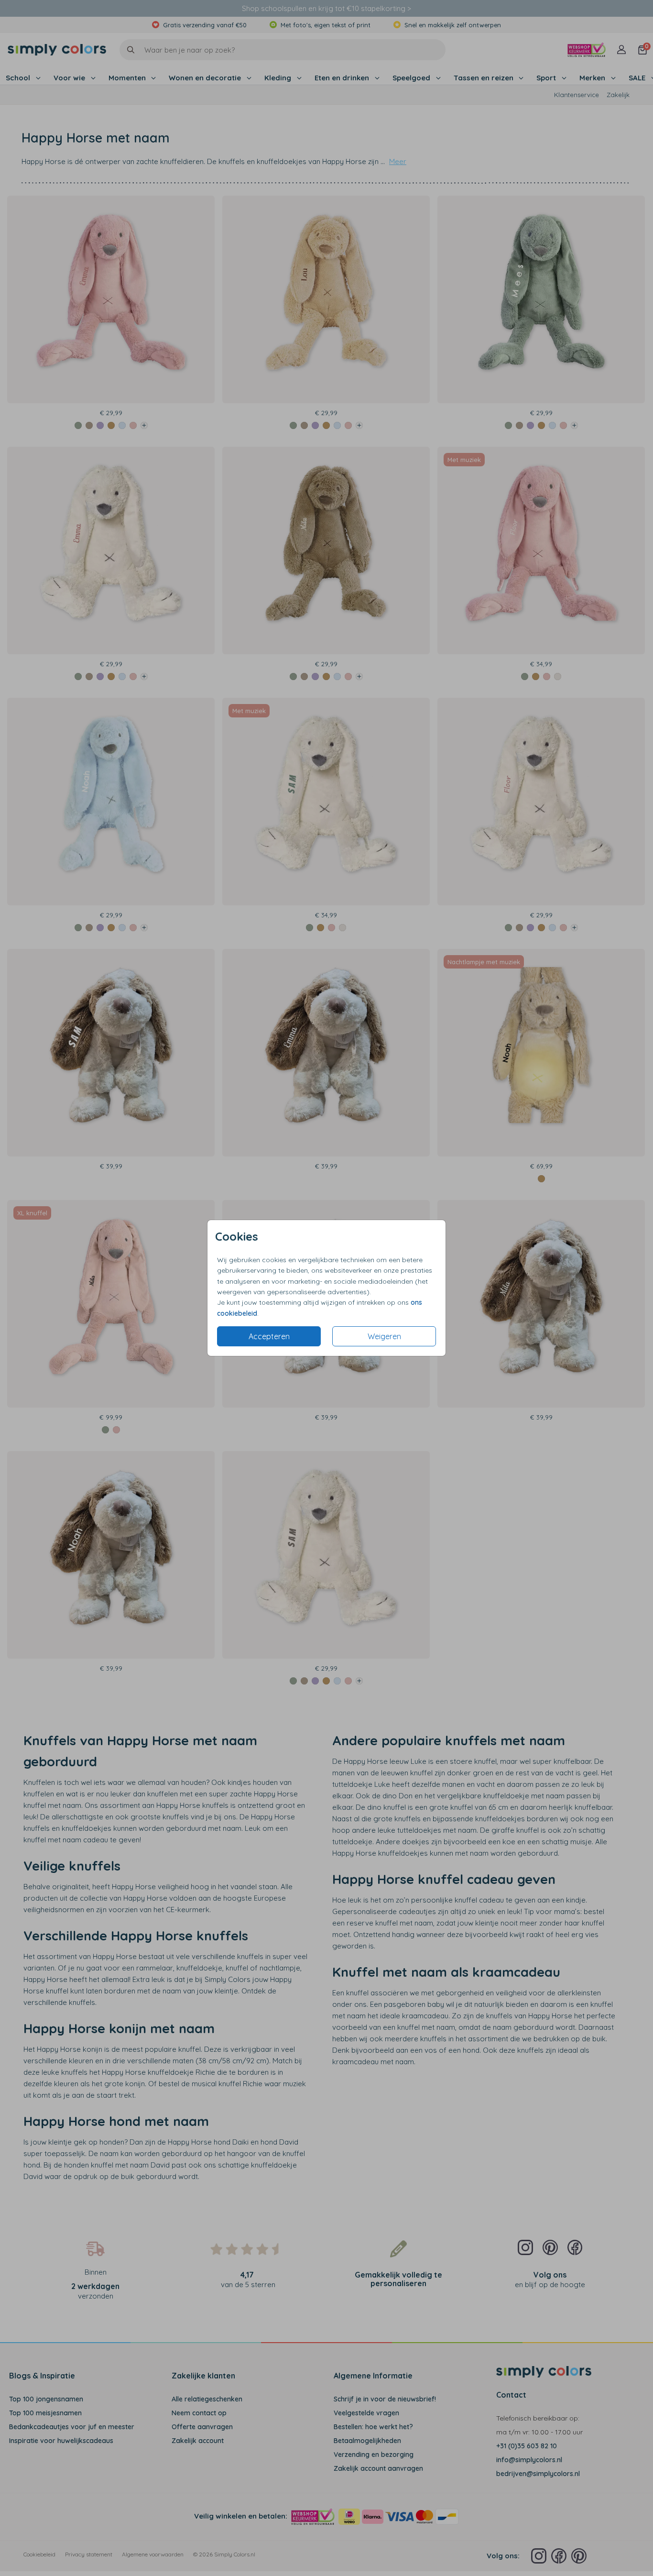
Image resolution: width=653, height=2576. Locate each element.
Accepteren (269, 1336)
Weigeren (384, 1336)
